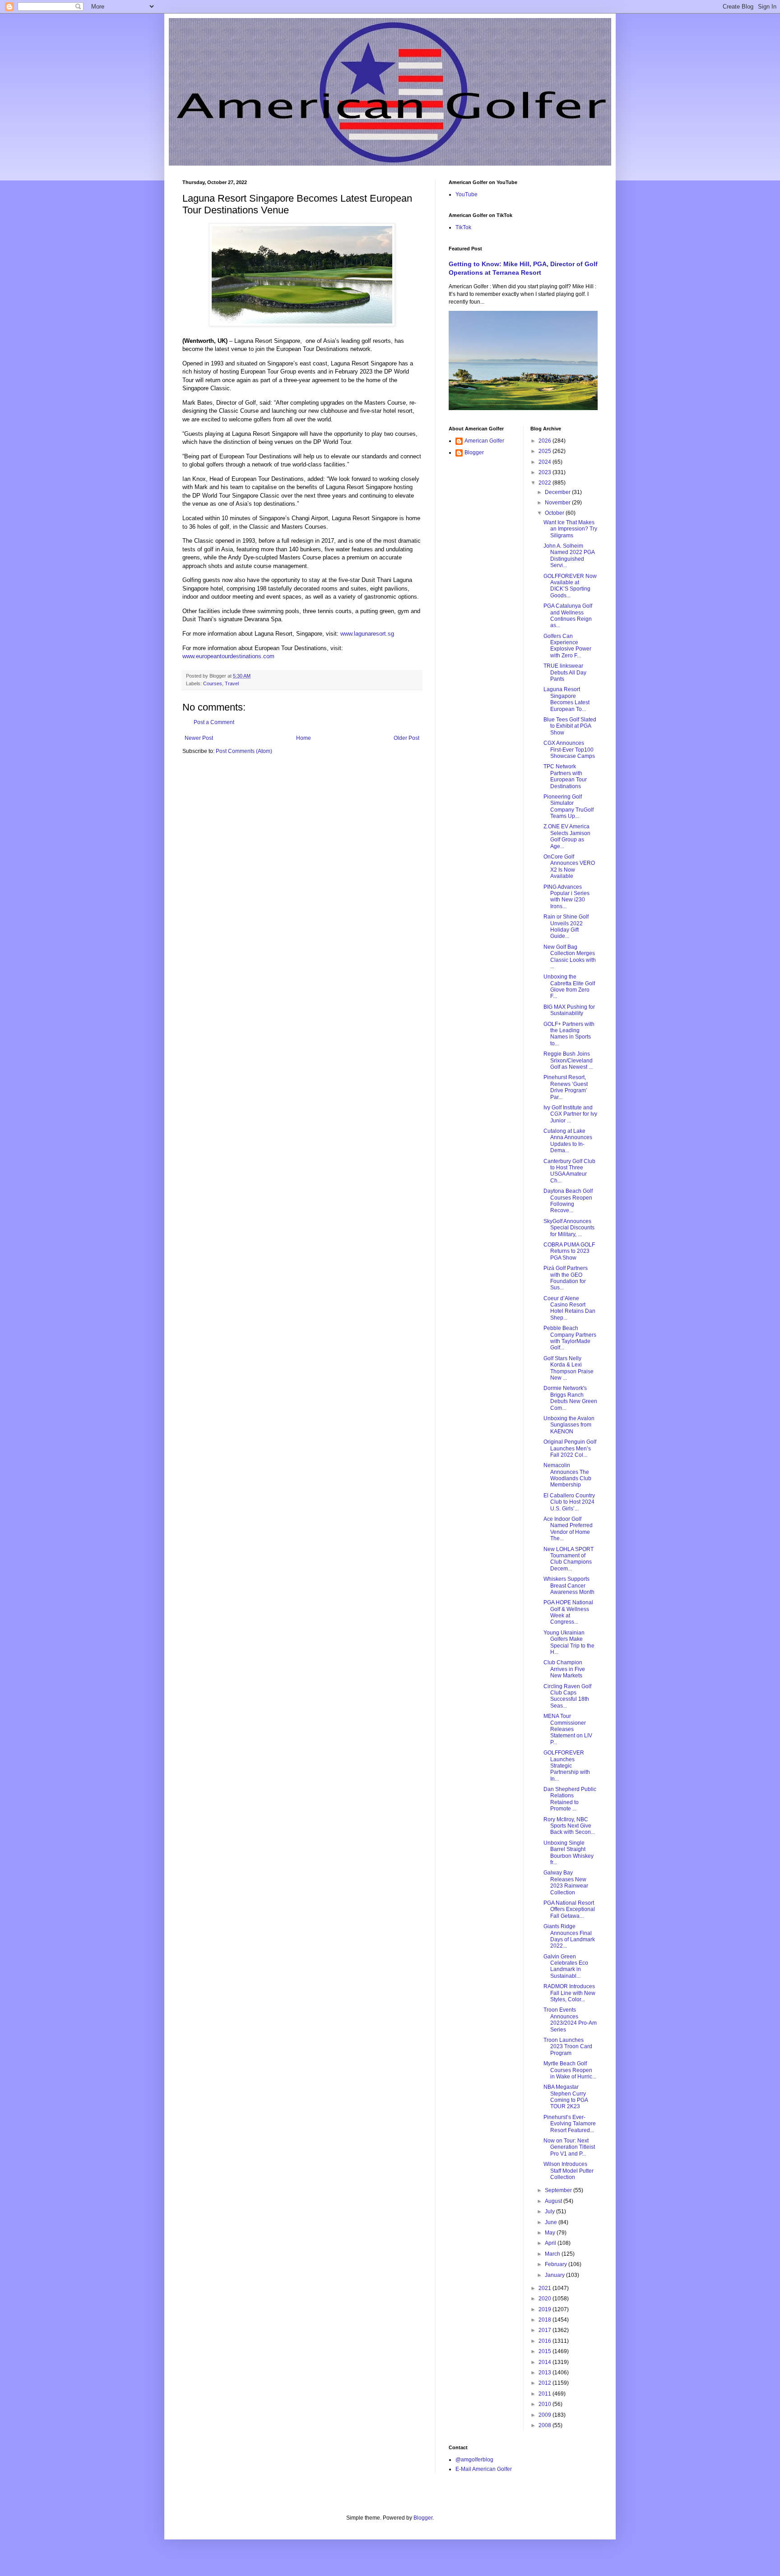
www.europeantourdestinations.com (228, 656)
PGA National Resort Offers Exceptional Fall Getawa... (569, 1909)
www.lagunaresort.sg (367, 634)
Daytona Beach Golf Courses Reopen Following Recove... (568, 1201)
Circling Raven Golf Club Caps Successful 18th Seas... (567, 1696)
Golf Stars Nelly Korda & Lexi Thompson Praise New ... (569, 1368)
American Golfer (484, 441)
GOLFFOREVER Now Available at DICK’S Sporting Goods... (570, 586)
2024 (546, 462)
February (557, 2264)
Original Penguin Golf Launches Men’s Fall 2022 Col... (570, 1448)
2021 (546, 2288)
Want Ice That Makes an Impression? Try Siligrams (570, 529)
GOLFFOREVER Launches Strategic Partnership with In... (567, 1766)
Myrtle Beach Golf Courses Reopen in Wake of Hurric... (570, 2070)
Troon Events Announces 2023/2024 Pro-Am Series (570, 2020)
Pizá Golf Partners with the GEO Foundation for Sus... (566, 1278)
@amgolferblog (474, 2460)
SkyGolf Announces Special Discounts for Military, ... (569, 1228)
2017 (546, 2330)
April (551, 2243)
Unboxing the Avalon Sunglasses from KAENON (569, 1425)
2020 (546, 2299)
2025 (546, 451)
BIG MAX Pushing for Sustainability (569, 1010)
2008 (546, 2425)
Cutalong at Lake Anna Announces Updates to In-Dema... (568, 1141)
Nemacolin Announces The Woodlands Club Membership (567, 1475)
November (558, 503)
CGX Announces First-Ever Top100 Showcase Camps (569, 750)
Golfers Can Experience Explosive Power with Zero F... (567, 646)
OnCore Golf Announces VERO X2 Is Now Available (569, 866)
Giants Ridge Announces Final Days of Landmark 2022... (569, 1936)
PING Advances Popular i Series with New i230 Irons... (566, 897)
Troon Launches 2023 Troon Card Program (568, 2047)
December (558, 492)
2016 (546, 2341)
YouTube (467, 194)
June (552, 2222)
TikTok (463, 227)
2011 (546, 2394)
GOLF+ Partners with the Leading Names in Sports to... (569, 1034)
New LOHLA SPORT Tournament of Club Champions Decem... (569, 1559)
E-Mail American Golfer (484, 2469)
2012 (546, 2383)
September (559, 2190)
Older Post (406, 738)
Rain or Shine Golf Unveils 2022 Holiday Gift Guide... (566, 926)
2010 (546, 2404)
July (550, 2211)
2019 (546, 2309)
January (555, 2275)
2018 (546, 2320)
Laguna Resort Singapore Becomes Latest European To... (566, 699)
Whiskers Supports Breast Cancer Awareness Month (569, 1586)
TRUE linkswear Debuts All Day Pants (565, 672)
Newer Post (199, 738)
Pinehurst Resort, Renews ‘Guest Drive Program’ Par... (566, 1087)
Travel (232, 683)
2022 (546, 483)
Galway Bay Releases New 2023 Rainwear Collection (566, 1882)
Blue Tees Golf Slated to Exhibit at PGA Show (570, 726)
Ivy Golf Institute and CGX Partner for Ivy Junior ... (570, 1114)
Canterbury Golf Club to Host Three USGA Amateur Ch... (569, 1171)
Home (304, 738)
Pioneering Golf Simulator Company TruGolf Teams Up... (569, 806)
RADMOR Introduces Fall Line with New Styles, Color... (569, 1993)
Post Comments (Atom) (244, 751)
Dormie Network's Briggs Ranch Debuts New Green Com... (570, 1398)
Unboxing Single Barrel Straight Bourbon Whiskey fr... (569, 1853)
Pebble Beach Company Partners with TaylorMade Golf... (570, 1338)
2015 (546, 2351)
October (555, 513)
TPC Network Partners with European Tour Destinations (565, 776)
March (553, 2254)
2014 (546, 2362)
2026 (546, 441)
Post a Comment (214, 722)
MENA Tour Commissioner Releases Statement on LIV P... (568, 1729)
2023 (546, 472)
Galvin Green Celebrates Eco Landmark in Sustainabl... (566, 1966)
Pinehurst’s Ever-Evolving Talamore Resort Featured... (570, 2124)
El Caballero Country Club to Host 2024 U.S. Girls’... (569, 1502)
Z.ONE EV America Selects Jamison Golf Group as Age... (567, 836)
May (551, 2233)
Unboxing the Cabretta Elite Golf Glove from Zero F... (569, 986)
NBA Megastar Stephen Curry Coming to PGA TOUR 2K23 (566, 2097)
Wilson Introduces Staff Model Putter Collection (569, 2171)
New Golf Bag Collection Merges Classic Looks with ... (570, 957)
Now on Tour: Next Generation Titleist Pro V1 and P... (569, 2147)
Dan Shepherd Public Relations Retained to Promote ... (570, 1799)
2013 (546, 2373)
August (554, 2201)
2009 (546, 2415)
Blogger (474, 452)
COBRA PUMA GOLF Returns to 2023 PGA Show (569, 1251)
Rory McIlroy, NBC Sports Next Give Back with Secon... (569, 1826)
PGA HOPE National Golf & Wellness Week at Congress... (568, 1612)
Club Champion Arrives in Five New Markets (564, 1669)
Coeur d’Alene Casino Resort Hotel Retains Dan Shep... (569, 1308)
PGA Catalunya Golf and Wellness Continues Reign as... (568, 616)
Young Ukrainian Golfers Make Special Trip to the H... (569, 1642)
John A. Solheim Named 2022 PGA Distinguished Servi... (569, 556)
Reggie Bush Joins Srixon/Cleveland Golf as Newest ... (568, 1060)
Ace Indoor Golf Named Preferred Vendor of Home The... (568, 1529)
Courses (213, 683)
